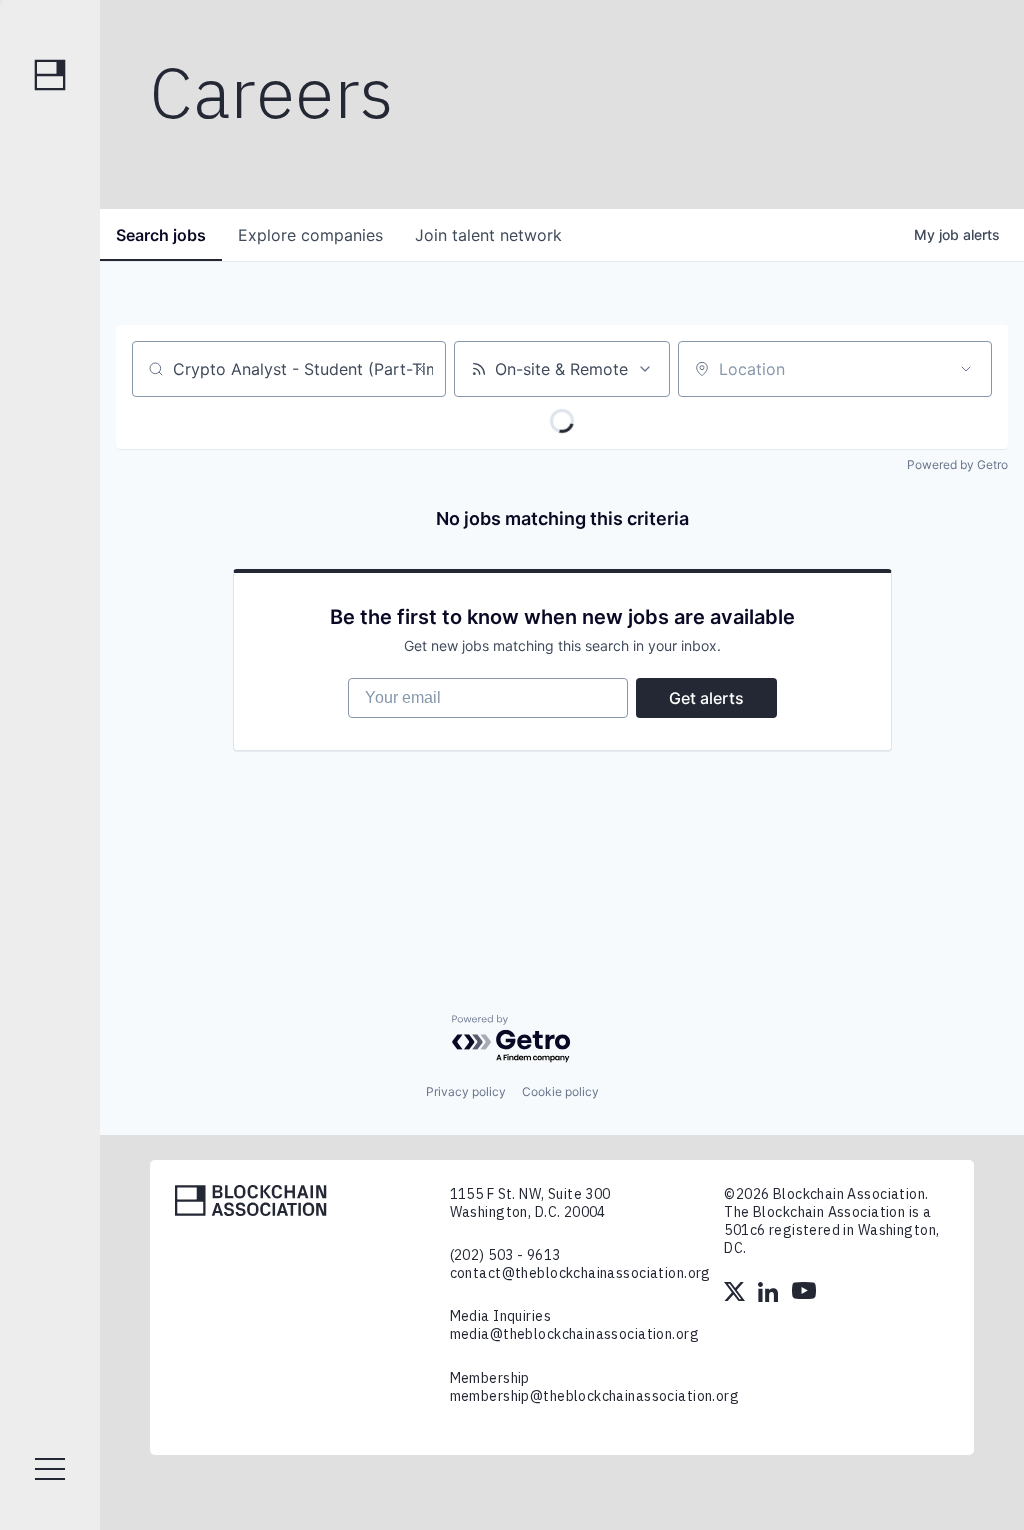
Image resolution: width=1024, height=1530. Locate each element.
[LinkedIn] (770, 1294)
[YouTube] (804, 1294)
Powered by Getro (957, 464)
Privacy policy (466, 1091)
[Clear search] (420, 369)
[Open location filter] (966, 369)
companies (310, 235)
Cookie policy (560, 1091)
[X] (736, 1294)
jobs (161, 235)
